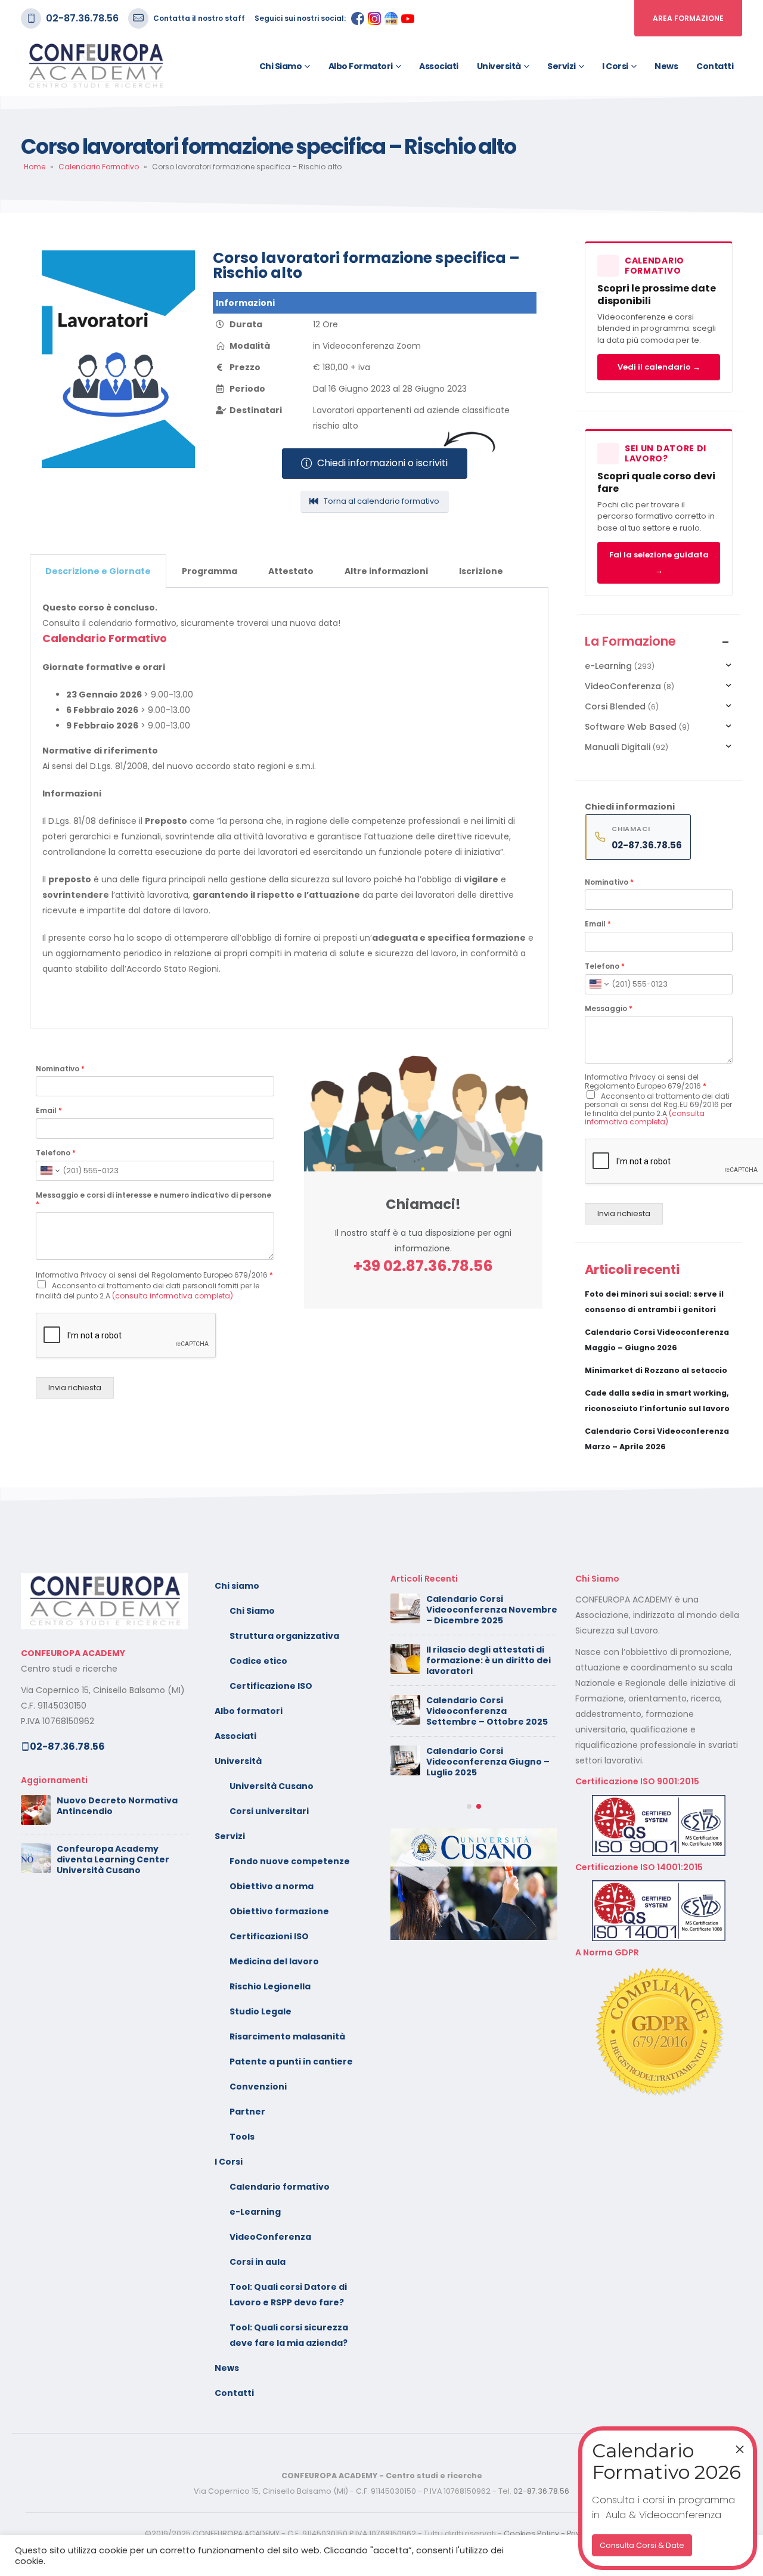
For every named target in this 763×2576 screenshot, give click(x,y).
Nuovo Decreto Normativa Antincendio (117, 1806)
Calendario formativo (280, 2187)
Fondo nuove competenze (290, 1861)
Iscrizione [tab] (481, 571)
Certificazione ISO (271, 1686)
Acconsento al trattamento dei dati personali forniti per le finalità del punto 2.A (148, 1291)
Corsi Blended (615, 706)
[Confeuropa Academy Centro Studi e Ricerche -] (95, 66)
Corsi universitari (269, 1811)
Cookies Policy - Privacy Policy (561, 2533)
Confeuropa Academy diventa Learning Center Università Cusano (113, 1859)
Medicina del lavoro (274, 1961)
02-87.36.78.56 (82, 18)
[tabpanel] (289, 808)
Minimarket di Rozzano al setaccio (656, 1370)
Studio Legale (260, 2011)
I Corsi (615, 66)
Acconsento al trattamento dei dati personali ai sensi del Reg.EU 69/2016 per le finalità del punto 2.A (658, 1109)
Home (35, 167)
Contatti (715, 66)
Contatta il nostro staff (199, 18)
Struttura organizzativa (284, 1636)
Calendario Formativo (99, 167)
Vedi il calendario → (659, 367)
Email (49, 1111)
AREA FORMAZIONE (688, 18)
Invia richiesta (75, 1388)
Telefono (56, 1153)
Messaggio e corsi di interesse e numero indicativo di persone (153, 1200)
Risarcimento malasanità (287, 2036)
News (666, 66)
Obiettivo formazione (279, 1911)
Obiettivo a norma (272, 1886)
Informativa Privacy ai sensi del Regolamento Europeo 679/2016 (154, 1275)
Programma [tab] (210, 571)
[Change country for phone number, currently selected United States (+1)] (49, 1171)
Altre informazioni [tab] (386, 571)
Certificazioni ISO (269, 1936)
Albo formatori (361, 66)
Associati (439, 66)
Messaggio (609, 1009)
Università (499, 66)
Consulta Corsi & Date (642, 2545)
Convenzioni (258, 2087)
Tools (242, 2137)
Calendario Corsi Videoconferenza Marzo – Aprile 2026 (486, 1810)
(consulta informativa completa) (173, 1296)
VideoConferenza (623, 686)
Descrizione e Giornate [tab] (98, 571)
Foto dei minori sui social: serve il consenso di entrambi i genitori (483, 1610)
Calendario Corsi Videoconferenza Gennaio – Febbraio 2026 (491, 1861)
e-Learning (608, 666)
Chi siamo (281, 66)
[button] (469, 1905)
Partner (247, 2112)
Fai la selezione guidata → (659, 562)
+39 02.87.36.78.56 (423, 1266)
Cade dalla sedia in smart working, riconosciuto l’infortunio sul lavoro (484, 1759)
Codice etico (258, 1661)
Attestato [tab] (291, 571)
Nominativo (60, 1069)
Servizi (562, 66)
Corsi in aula (258, 2262)
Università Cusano (272, 1786)
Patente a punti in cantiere (291, 2062)
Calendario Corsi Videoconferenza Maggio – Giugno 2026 (488, 1660)
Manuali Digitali (618, 747)
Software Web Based (631, 727)
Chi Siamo (252, 1611)
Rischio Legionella (270, 1986)
